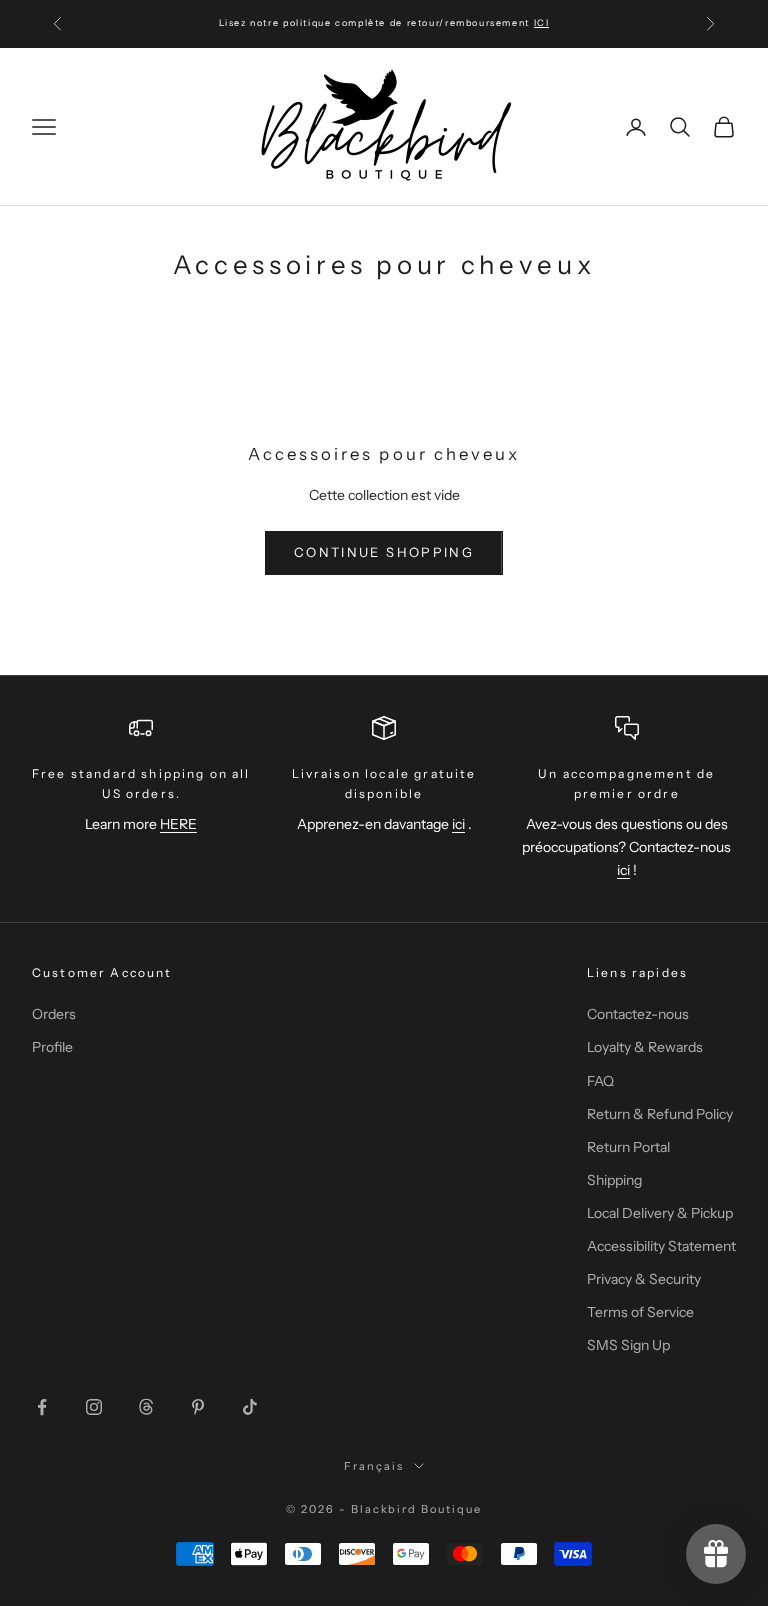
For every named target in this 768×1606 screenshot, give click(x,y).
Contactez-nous (638, 1014)
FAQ (600, 1081)
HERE (178, 824)
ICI (542, 22)
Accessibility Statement (661, 1246)
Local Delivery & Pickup (660, 1213)
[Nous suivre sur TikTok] (250, 1407)
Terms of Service (640, 1312)
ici (458, 824)
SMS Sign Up (628, 1345)
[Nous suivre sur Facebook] (42, 1407)
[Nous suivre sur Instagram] (94, 1407)
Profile (52, 1047)
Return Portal (628, 1147)
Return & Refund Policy (660, 1114)
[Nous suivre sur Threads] (146, 1407)
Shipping (614, 1180)
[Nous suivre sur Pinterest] (198, 1407)
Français (374, 1466)
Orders (54, 1014)
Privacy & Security (644, 1279)
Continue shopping (384, 552)
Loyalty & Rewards (645, 1047)
